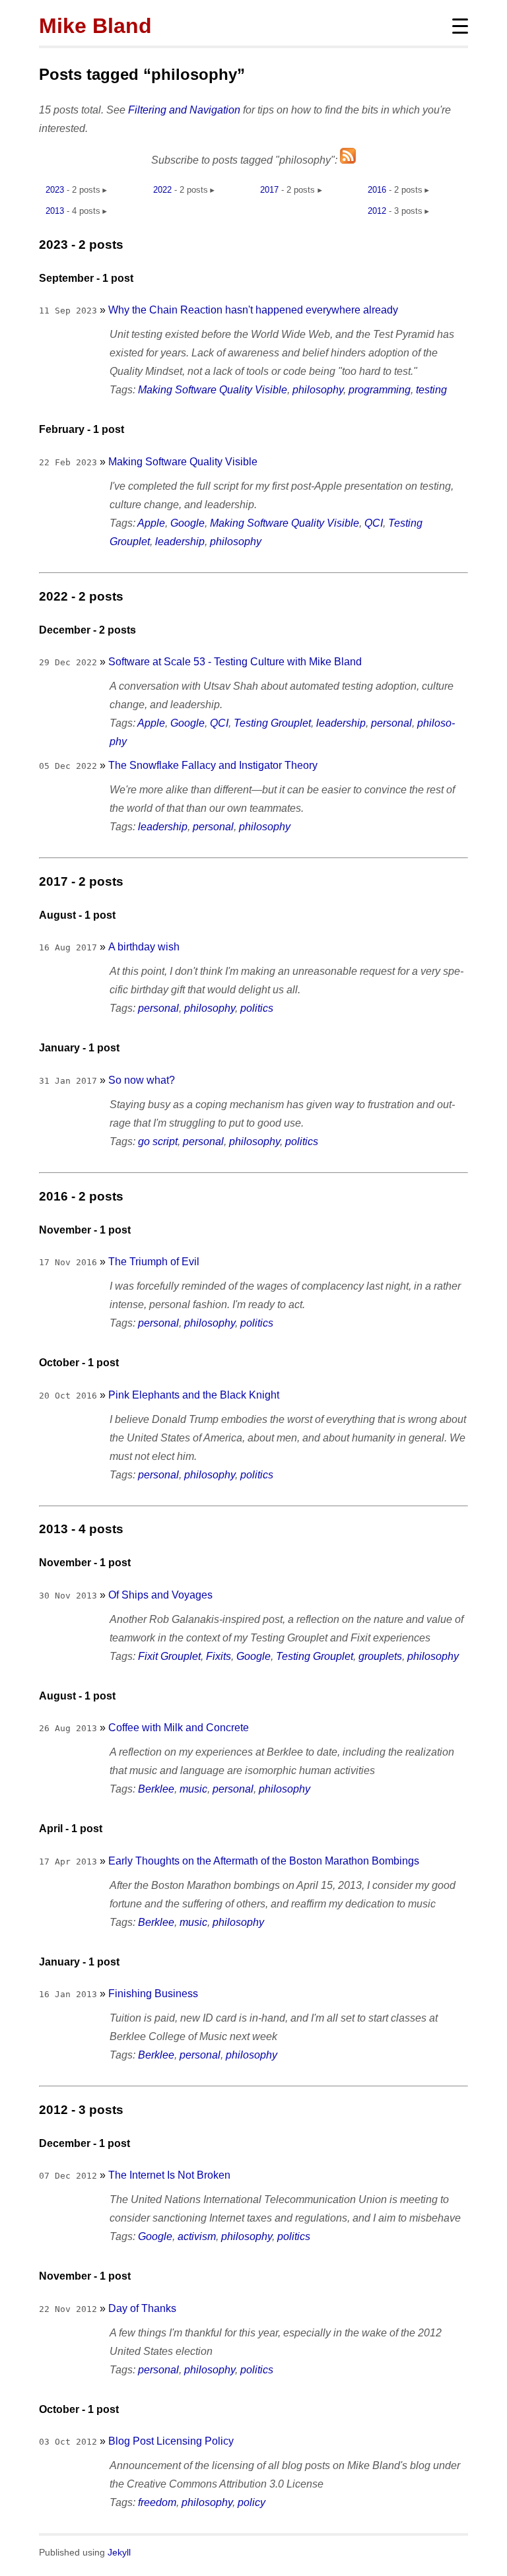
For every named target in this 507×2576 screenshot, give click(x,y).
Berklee (156, 1789)
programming (380, 390)
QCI (374, 523)
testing (431, 390)
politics (257, 1008)
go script (158, 1141)
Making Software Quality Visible (213, 390)
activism (197, 2236)
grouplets (380, 1656)
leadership (180, 542)
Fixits (219, 1656)
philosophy (318, 390)
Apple (151, 523)
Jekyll (119, 2553)
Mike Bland (95, 26)
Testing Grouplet (272, 723)
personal (391, 723)
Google (187, 523)
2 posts (86, 190)
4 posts (86, 211)
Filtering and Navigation (184, 110)
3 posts (408, 211)
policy (252, 2502)
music (193, 1789)
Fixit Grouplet (169, 1656)
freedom (157, 2502)
